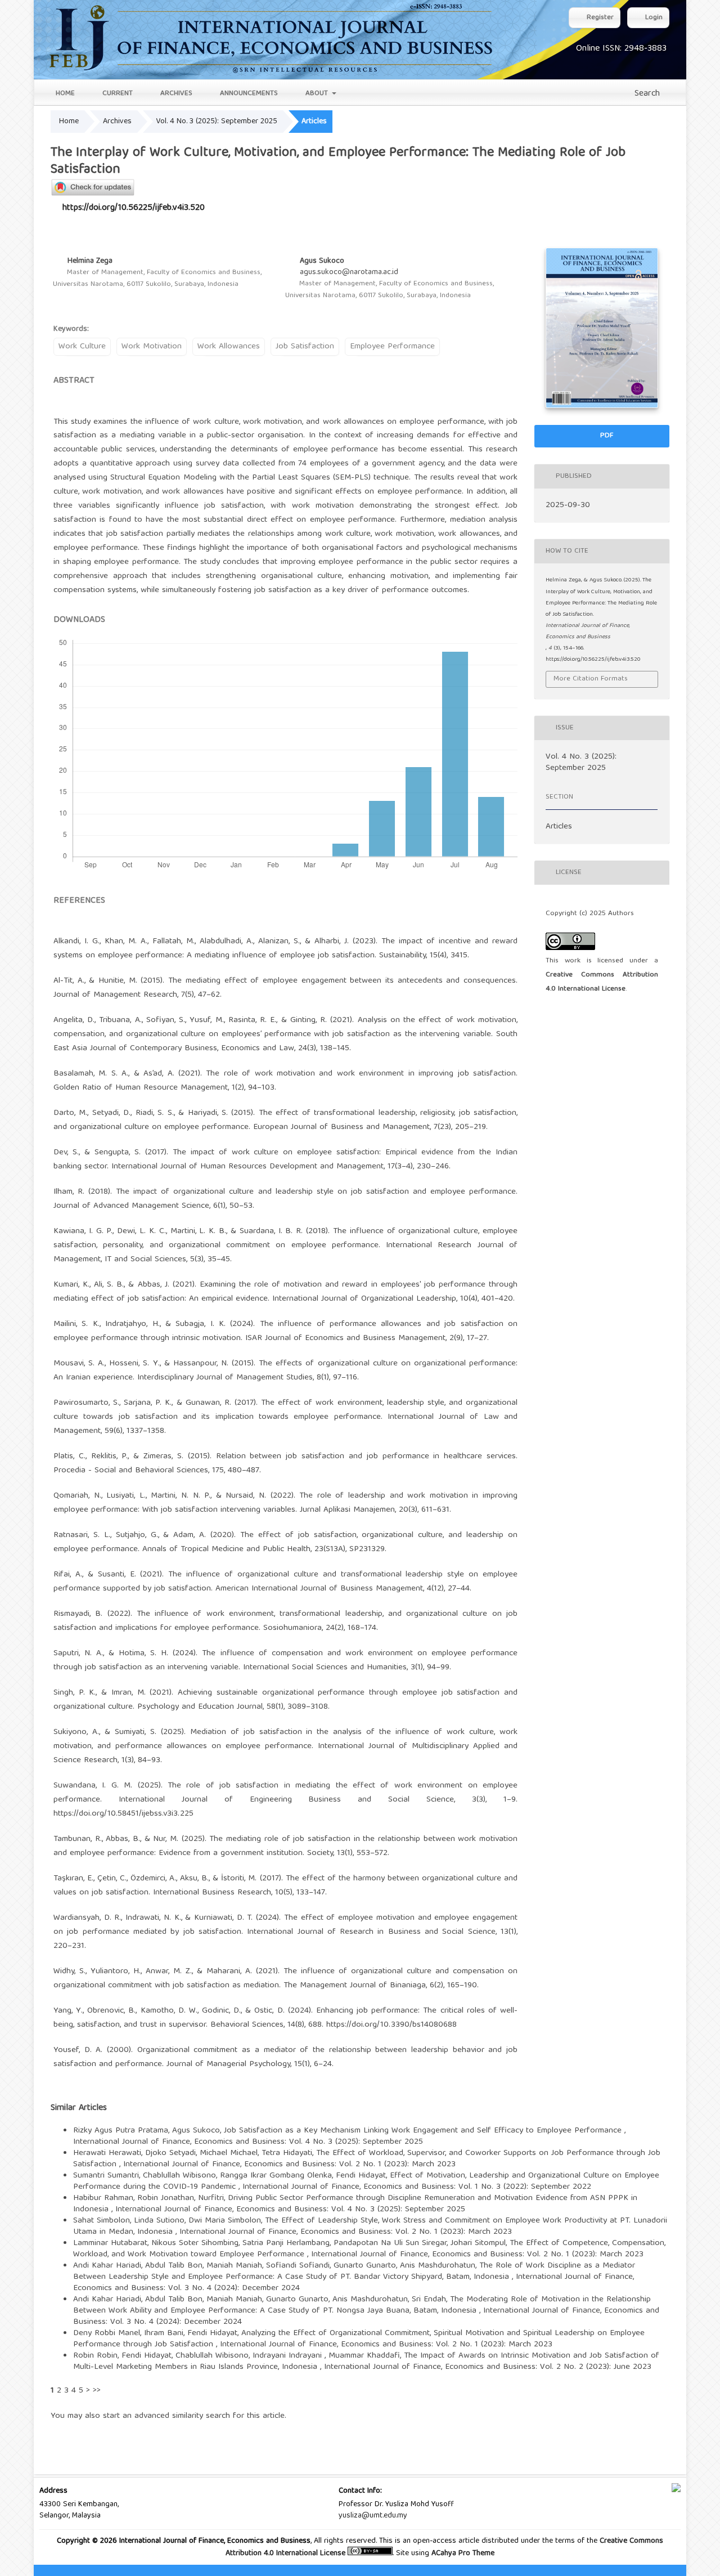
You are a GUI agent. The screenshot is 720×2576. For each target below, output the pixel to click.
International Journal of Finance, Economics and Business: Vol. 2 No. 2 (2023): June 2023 (488, 2367)
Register (599, 18)
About (317, 94)
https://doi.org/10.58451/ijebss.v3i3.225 (123, 1814)
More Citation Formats (591, 679)
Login (653, 18)
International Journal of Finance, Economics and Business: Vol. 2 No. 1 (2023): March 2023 (289, 2165)
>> (97, 2391)
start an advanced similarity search (166, 2416)
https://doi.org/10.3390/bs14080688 (391, 2025)
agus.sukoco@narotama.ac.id (349, 272)
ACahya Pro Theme (462, 2553)
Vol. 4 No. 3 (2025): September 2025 (217, 122)
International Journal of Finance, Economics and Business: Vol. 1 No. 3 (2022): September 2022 (417, 2187)
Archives (175, 94)
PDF (606, 436)
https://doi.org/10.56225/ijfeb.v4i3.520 (134, 208)
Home (64, 94)
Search (646, 94)
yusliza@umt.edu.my (373, 2516)
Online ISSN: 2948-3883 (621, 49)
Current (116, 94)
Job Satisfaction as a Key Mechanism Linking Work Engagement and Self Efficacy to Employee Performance (424, 2131)
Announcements (248, 94)
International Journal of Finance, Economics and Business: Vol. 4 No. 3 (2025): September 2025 (248, 2142)
